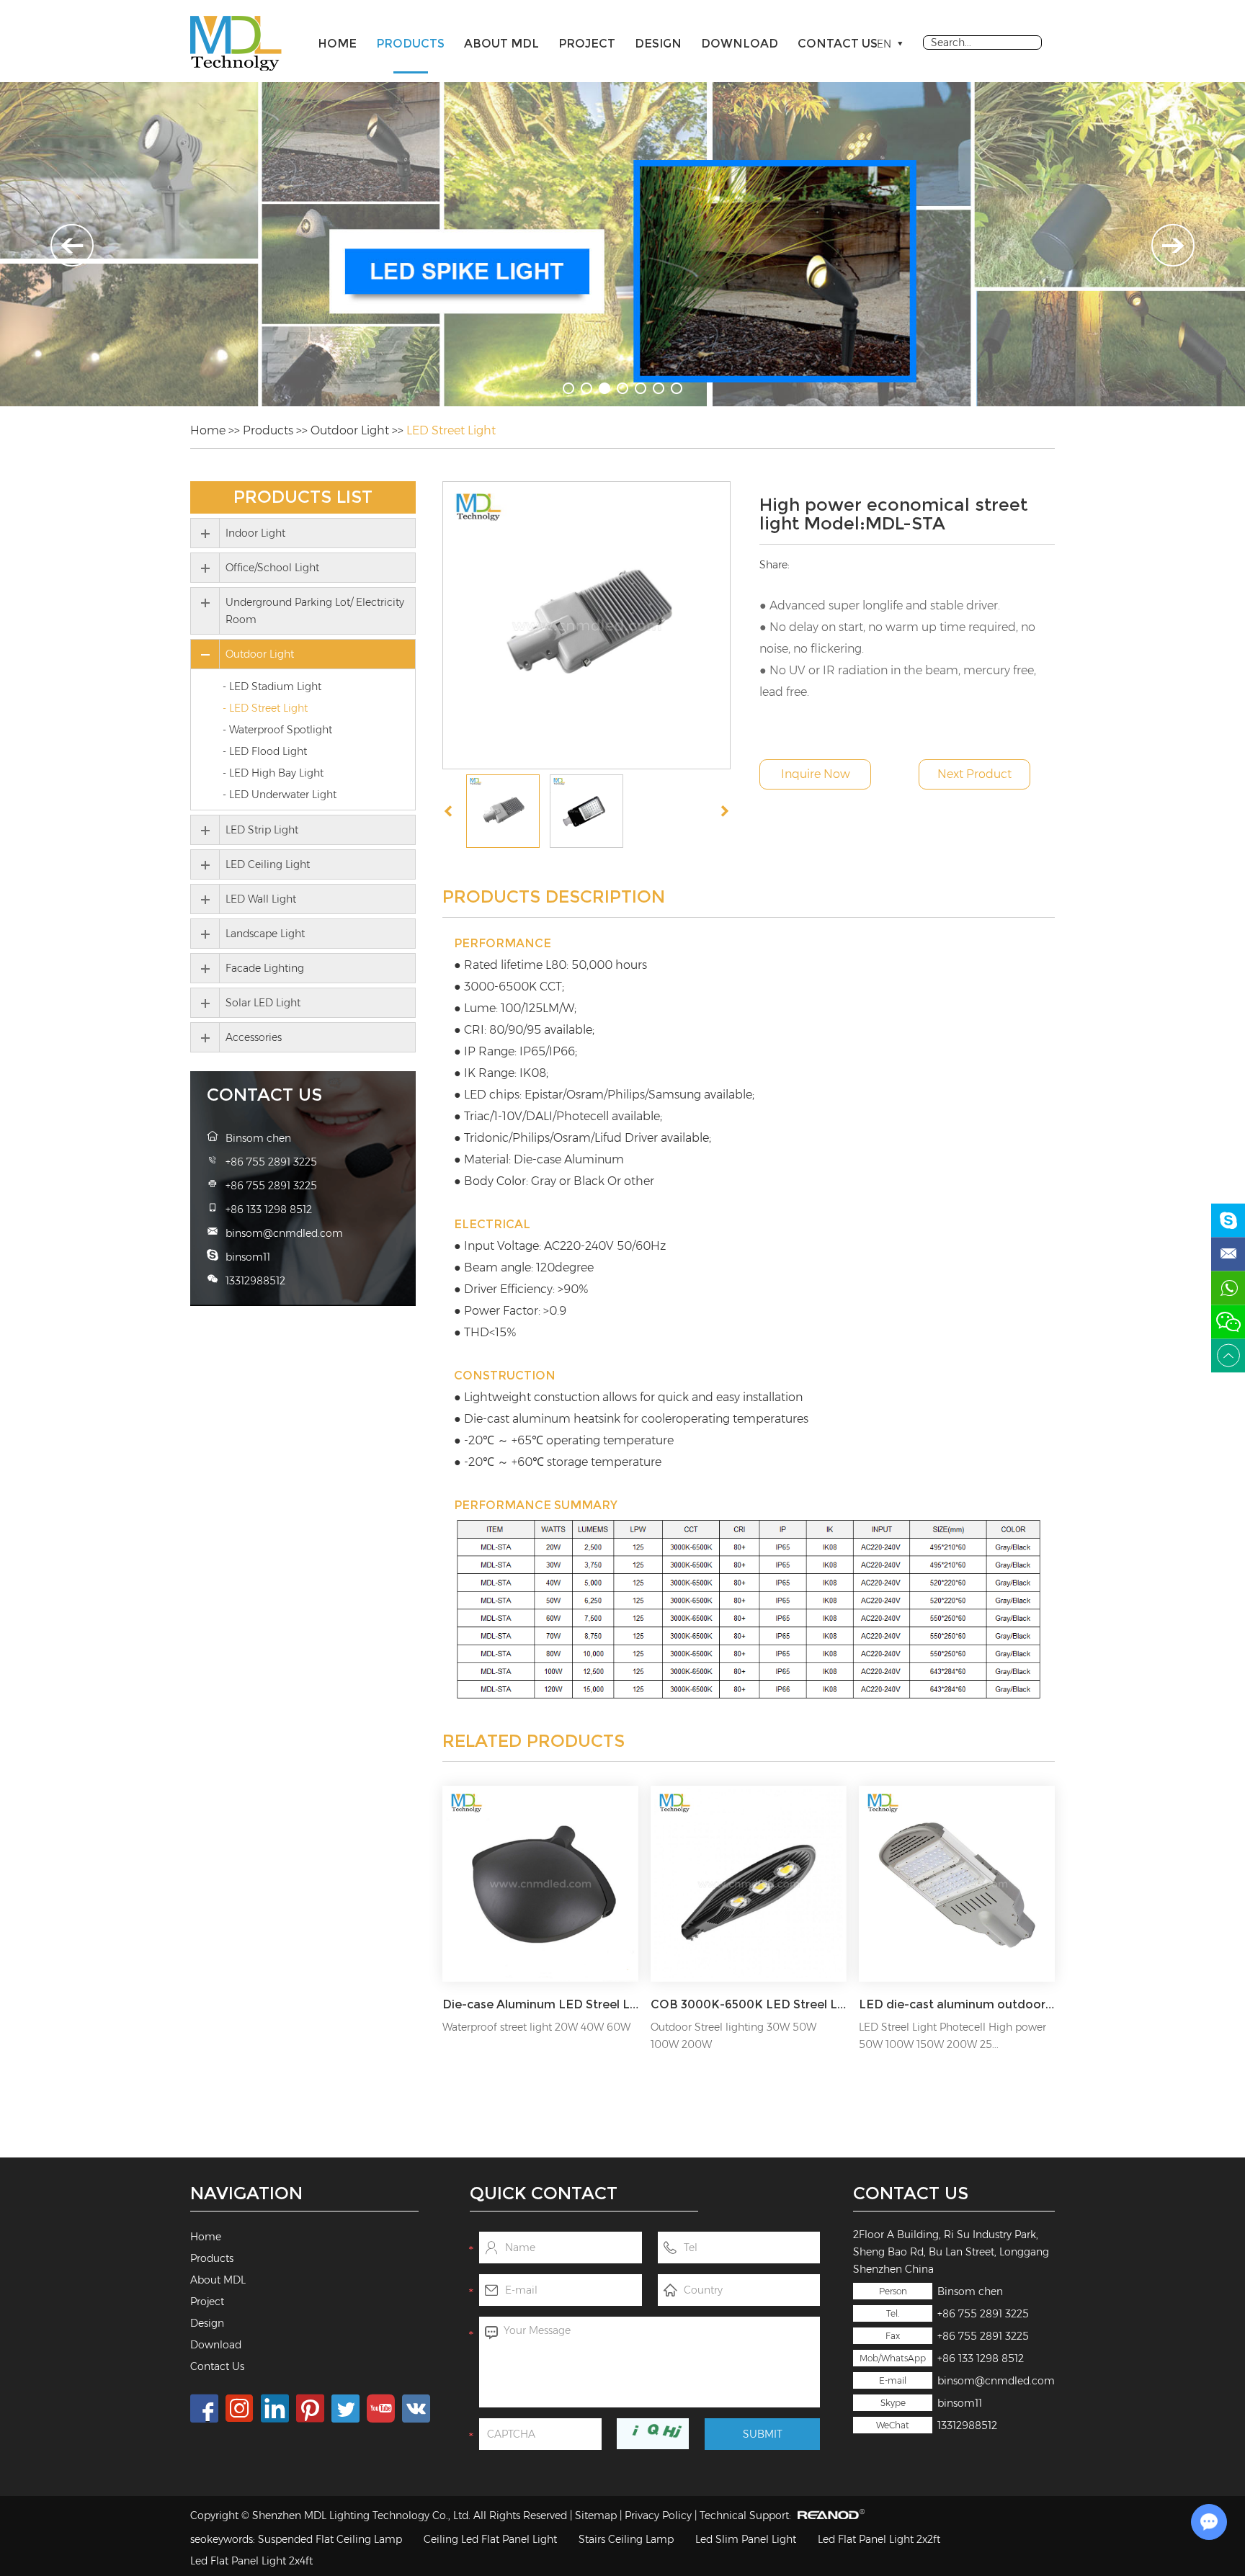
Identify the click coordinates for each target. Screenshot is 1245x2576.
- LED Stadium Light (272, 687)
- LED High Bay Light (273, 773)
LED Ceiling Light (268, 864)
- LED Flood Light (265, 751)
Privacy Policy (658, 2515)
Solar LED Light (263, 1003)
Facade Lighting (265, 968)
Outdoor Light (350, 430)
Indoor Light (255, 533)
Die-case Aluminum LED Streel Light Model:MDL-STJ (540, 2004)
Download (740, 44)
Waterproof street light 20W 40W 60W (536, 2027)
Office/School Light (272, 568)
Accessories (254, 1037)
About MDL (501, 44)
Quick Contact (544, 2193)
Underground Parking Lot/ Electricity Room (315, 611)
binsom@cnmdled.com (996, 2381)
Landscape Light (265, 934)
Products (410, 44)
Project (587, 44)
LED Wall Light (261, 899)
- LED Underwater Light (280, 795)
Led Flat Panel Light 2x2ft (879, 2539)
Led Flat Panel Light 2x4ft (251, 2561)
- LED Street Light (265, 708)
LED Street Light (451, 430)
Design (658, 44)
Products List (303, 497)
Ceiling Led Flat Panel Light (490, 2539)
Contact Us (838, 44)
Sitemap (596, 2515)
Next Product (974, 774)
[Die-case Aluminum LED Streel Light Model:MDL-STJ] (540, 1884)
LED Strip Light (262, 830)
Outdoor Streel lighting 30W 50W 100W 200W (733, 2036)
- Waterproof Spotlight (277, 730)
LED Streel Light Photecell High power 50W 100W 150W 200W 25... (952, 2036)
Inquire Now (816, 774)
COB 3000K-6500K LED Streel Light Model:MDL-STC (749, 2004)
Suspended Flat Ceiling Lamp (330, 2539)
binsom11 (960, 2403)
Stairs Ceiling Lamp (626, 2539)
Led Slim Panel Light (746, 2539)
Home (337, 44)
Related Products (534, 1741)
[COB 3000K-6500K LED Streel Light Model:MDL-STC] (749, 1884)
